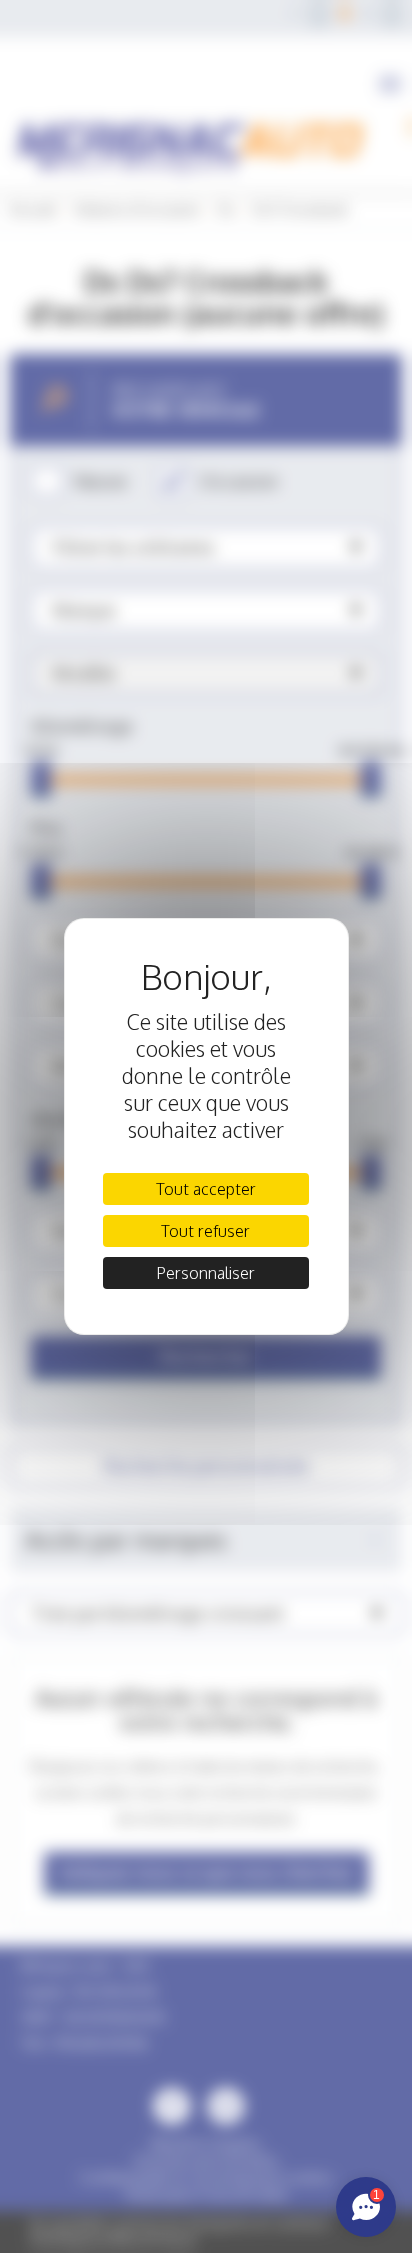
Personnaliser (205, 1273)
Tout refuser (205, 1231)
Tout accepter (206, 1189)
